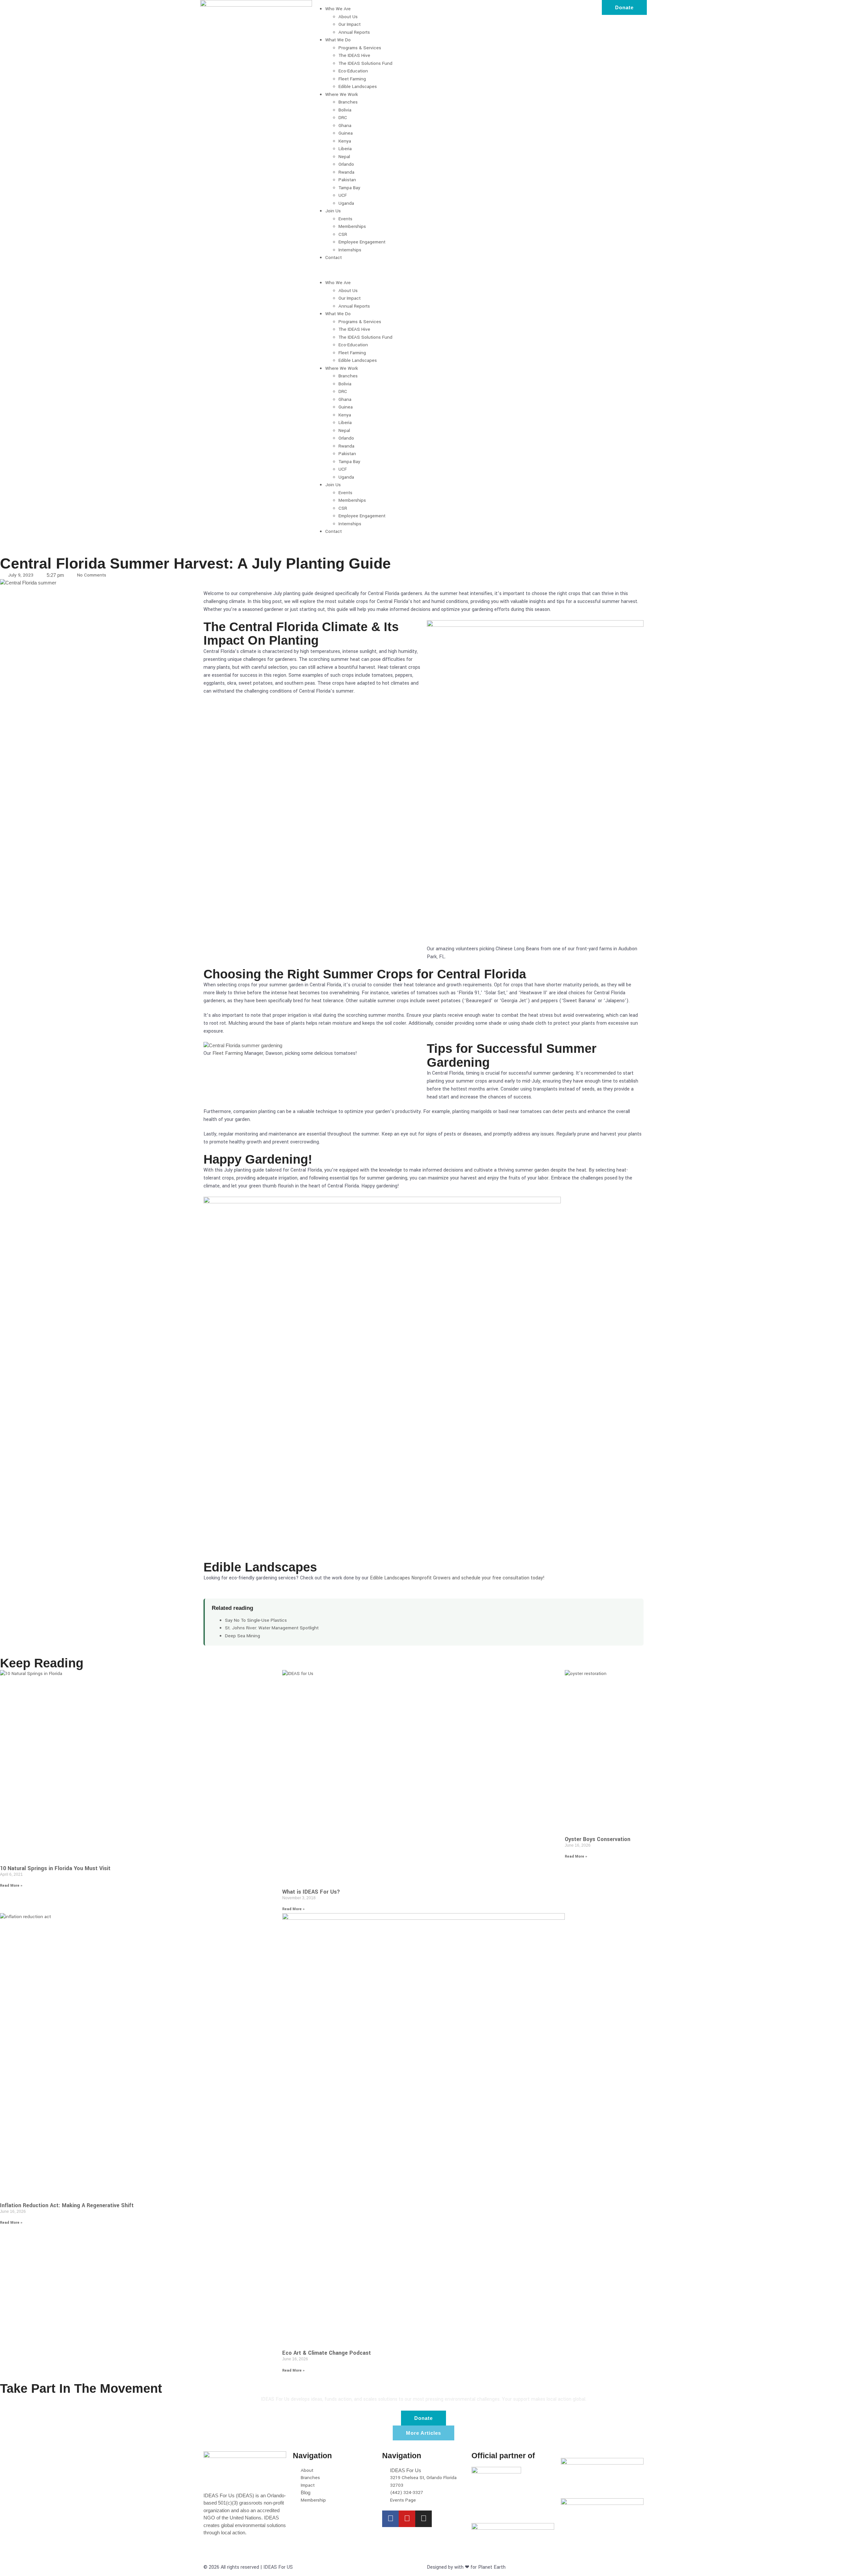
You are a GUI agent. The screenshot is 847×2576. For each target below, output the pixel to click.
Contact (334, 258)
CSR (343, 234)
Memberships (352, 226)
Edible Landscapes (358, 86)
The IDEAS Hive (354, 55)
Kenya (345, 141)
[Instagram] (423, 2519)
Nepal (344, 157)
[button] (424, 270)
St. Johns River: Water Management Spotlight (272, 1628)
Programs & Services (360, 48)
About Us (348, 17)
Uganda (346, 203)
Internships (350, 250)
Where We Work (342, 94)
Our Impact (350, 24)
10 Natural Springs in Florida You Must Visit (55, 1868)
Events (345, 219)
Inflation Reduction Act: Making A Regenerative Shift (67, 2205)
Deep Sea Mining (243, 1636)
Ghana (345, 126)
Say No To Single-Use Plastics (256, 1620)
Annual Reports (354, 32)
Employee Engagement (362, 242)
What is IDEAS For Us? (311, 1892)
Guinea (346, 133)
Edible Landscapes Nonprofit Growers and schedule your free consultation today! (457, 1578)
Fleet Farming (352, 79)
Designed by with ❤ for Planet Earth (466, 2567)
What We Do (338, 40)
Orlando (346, 164)
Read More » (11, 1886)
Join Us (333, 211)
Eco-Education (353, 71)
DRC (343, 118)
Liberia (345, 149)
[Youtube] (407, 2519)
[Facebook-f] (390, 2519)
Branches (348, 102)
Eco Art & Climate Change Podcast (327, 2353)
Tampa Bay (349, 188)
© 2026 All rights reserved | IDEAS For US (248, 2567)
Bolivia (345, 110)
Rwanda (346, 172)
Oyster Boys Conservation (598, 1839)
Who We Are (338, 9)
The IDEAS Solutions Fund (365, 63)
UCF (343, 195)
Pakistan (347, 180)
